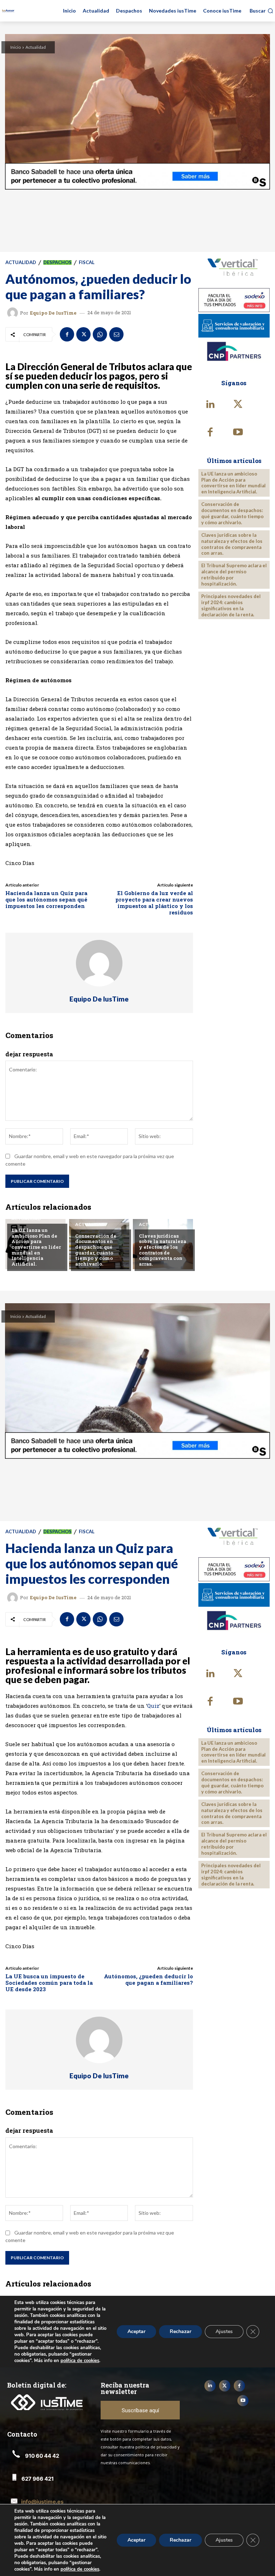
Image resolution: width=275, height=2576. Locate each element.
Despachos (57, 262)
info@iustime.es (42, 2502)
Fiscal (87, 262)
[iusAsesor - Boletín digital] (8, 11)
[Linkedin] (211, 405)
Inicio (16, 47)
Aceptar (136, 2540)
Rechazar (180, 2540)
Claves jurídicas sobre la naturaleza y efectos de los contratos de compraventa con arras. (163, 1250)
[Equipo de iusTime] (14, 313)
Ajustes (224, 2540)
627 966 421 (38, 2479)
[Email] (116, 334)
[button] (261, 11)
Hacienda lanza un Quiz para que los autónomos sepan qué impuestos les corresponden (46, 899)
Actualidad (36, 47)
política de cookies (80, 2569)
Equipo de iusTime (53, 313)
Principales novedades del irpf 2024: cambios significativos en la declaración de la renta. (231, 605)
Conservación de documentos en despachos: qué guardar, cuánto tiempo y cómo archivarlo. (96, 1250)
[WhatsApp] (100, 334)
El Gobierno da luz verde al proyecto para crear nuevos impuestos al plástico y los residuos (154, 903)
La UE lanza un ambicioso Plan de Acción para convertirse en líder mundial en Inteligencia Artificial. (36, 1247)
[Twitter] (83, 334)
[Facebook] (67, 334)
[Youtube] (238, 433)
